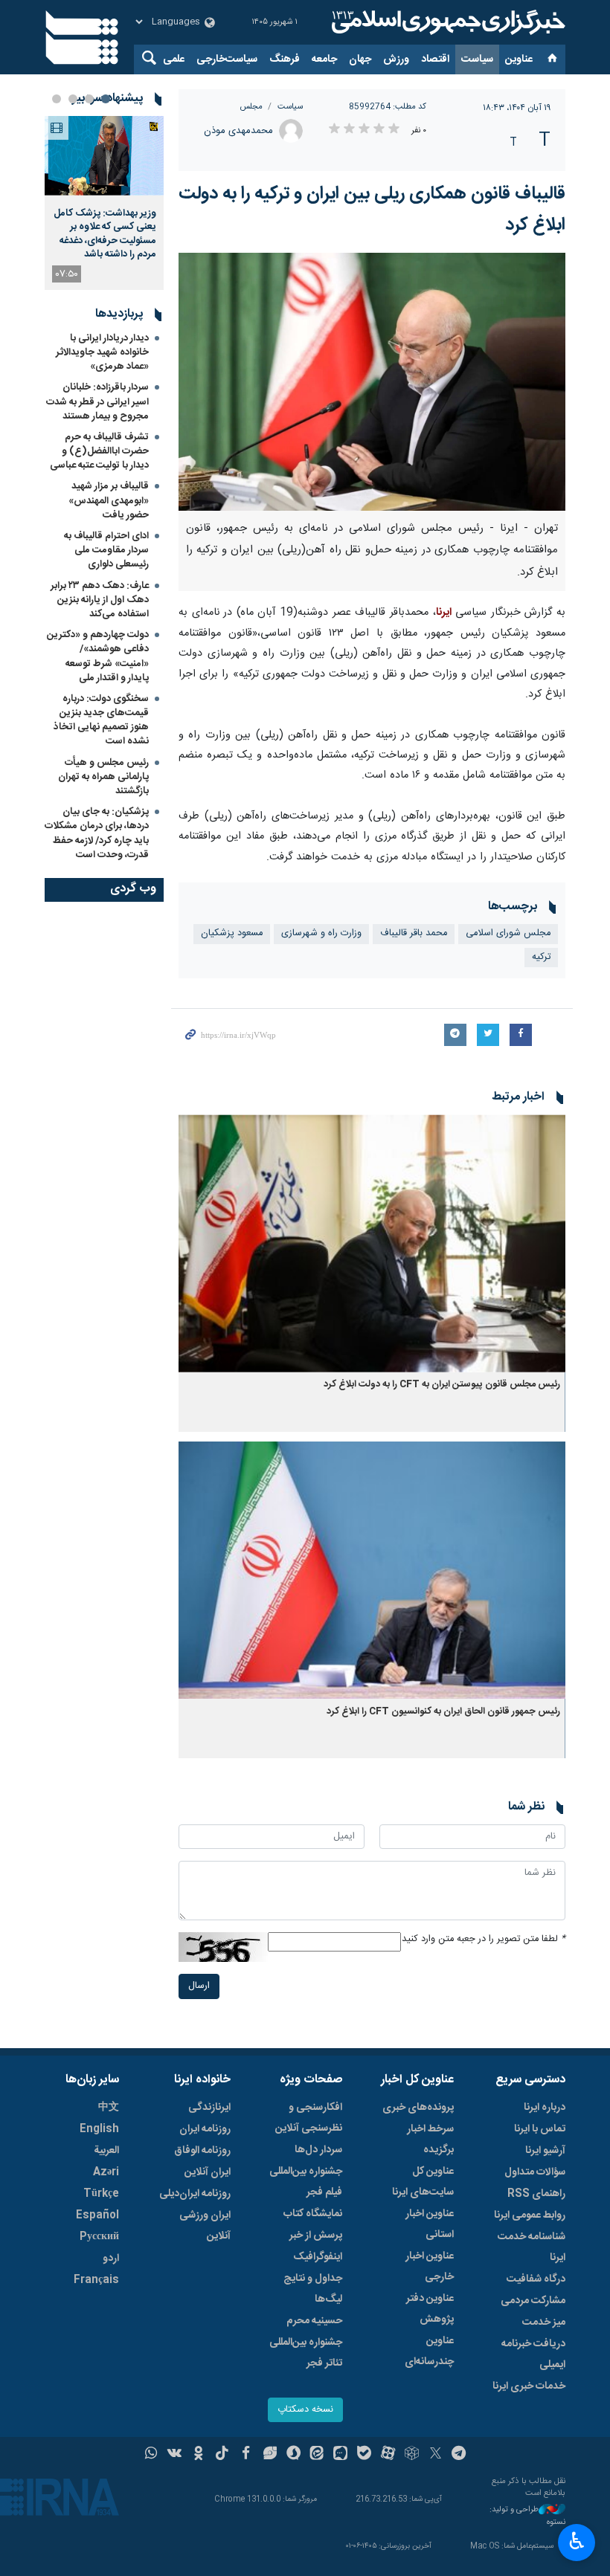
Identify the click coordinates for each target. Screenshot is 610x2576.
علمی (174, 59)
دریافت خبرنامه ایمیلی (533, 2354)
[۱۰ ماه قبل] (372, 1243)
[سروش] (293, 2455)
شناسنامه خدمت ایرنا (532, 2247)
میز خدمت (544, 2322)
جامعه (324, 59)
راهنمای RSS (536, 2194)
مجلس (251, 107)
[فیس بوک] (246, 2455)
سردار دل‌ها (318, 2150)
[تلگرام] (459, 2455)
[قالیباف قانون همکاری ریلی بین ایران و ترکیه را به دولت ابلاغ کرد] (372, 382)
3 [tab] (73, 99)
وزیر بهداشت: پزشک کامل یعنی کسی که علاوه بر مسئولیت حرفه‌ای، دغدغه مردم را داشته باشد (105, 234)
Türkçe (101, 2194)
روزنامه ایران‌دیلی (195, 2194)
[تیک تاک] (222, 2455)
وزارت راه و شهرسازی (321, 933)
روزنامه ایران (205, 2129)
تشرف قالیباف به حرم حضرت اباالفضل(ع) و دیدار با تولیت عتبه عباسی (99, 451)
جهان (360, 59)
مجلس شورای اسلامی (508, 933)
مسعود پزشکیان (232, 933)
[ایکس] (436, 2455)
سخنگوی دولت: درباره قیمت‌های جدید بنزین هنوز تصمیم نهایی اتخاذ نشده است (101, 720)
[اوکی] (198, 2455)
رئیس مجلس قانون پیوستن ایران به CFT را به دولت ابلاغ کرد (442, 1385)
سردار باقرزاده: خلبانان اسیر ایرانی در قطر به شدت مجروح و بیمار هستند (97, 401)
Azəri (106, 2172)
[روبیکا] (412, 2455)
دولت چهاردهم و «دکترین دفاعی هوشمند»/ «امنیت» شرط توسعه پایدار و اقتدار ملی (98, 656)
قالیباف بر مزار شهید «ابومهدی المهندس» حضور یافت (109, 500)
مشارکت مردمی (533, 2301)
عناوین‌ (519, 59)
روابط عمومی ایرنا (530, 2215)
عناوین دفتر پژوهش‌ (430, 2309)
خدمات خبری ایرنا (529, 2386)
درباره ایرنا (545, 2108)
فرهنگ (285, 59)
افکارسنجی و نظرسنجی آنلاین (309, 2118)
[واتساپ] (151, 2455)
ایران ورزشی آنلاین (205, 2226)
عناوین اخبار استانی (430, 2224)
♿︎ (577, 2541)
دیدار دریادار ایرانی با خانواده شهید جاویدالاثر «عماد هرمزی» (102, 352)
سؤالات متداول (535, 2172)
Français (96, 2280)
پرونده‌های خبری (418, 2108)
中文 (109, 2108)
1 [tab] (106, 99)
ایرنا (446, 22)
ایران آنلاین (208, 2172)
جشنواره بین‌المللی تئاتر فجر (306, 2353)
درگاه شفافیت (536, 2279)
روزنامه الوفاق (202, 2151)
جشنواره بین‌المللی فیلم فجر (306, 2182)
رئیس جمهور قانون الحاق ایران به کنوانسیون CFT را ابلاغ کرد (443, 1712)
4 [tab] (57, 99)
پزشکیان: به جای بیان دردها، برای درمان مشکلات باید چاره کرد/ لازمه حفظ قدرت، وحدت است (97, 833)
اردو (111, 2259)
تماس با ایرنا (540, 2129)
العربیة (106, 2151)
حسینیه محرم (314, 2321)
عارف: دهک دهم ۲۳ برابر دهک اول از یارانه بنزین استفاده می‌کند (100, 600)
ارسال (199, 1986)
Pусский (99, 2237)
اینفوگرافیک (318, 2257)
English (99, 2129)
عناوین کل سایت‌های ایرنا (423, 2182)
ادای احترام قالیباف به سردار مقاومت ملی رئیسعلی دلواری (106, 550)
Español (97, 2215)
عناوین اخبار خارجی (430, 2267)
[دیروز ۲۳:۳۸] (104, 156)
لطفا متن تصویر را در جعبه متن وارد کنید (484, 1939)
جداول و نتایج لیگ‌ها (313, 2289)
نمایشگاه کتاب (313, 2214)
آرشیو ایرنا (545, 2151)
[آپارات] (388, 2455)
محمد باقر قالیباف (414, 933)
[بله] (364, 2455)
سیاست (477, 59)
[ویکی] (174, 2455)
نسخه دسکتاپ (305, 2410)
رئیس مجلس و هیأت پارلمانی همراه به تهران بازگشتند (103, 777)
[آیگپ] (340, 2455)
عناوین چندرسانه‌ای (429, 2351)
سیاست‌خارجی (227, 59)
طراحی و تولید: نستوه (527, 2516)
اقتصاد (435, 59)
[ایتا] (317, 2455)
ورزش (396, 59)
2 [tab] (89, 99)
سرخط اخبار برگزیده (430, 2140)
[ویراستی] (270, 2455)
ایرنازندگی (209, 2108)
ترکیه (541, 957)
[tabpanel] (104, 203)
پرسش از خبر (316, 2236)
